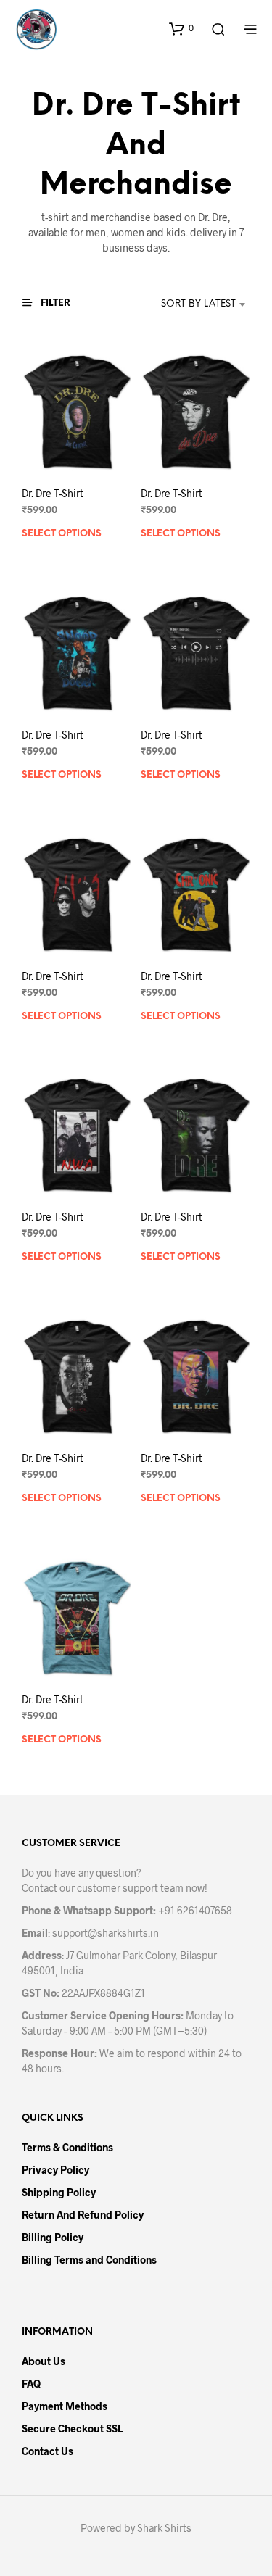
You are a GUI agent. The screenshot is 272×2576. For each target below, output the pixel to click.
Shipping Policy (59, 2192)
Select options (62, 534)
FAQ (31, 2384)
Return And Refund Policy (83, 2215)
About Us (44, 2361)
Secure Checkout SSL (72, 2428)
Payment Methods (65, 2406)
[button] (181, 28)
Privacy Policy (55, 2170)
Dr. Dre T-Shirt (53, 493)
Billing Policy (53, 2237)
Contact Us (48, 2451)
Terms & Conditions (67, 2147)
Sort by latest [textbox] (198, 304)
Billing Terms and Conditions (89, 2260)
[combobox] (184, 304)
